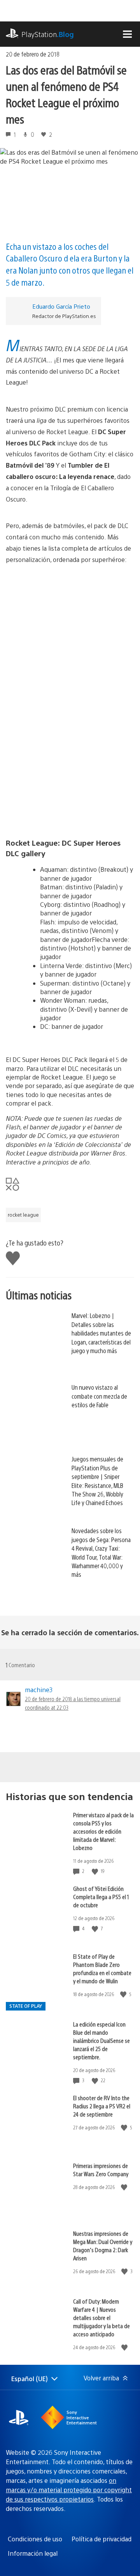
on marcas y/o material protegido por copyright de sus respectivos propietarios (69, 2490)
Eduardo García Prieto (61, 306)
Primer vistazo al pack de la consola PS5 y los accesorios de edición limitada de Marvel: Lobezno (103, 1831)
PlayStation (48, 34)
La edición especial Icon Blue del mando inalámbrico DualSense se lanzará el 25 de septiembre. (101, 2040)
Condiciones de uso (35, 2539)
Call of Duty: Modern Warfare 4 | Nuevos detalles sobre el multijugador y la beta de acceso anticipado (101, 2317)
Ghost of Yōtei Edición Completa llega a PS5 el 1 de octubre (101, 1897)
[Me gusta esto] (96, 1871)
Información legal (33, 2553)
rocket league (23, 1215)
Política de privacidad (101, 2539)
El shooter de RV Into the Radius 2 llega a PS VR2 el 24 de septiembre (102, 2106)
